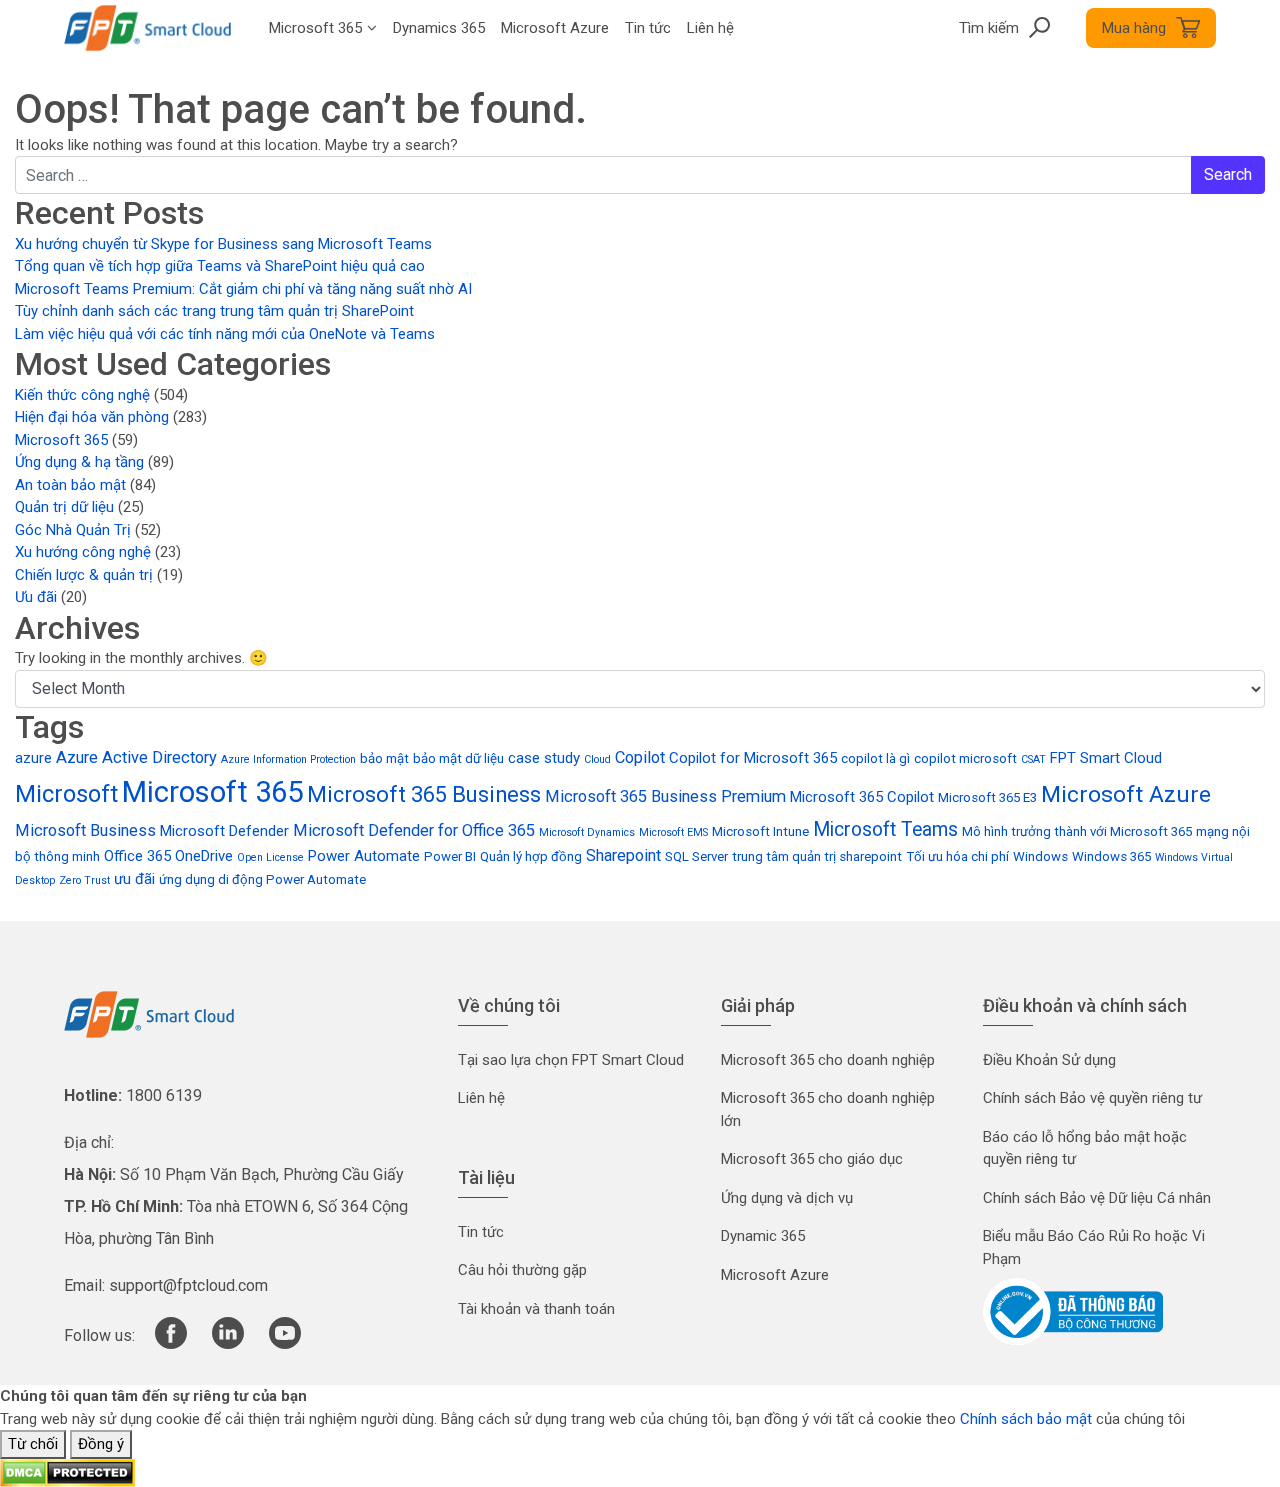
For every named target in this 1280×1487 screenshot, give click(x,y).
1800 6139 (164, 1095)
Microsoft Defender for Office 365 (414, 830)
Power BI (450, 856)
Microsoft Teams (885, 829)
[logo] (149, 1013)
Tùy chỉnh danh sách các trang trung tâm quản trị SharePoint (214, 311)
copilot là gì (875, 758)
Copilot (640, 757)
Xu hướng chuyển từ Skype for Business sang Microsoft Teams (223, 244)
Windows (1040, 856)
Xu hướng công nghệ (83, 552)
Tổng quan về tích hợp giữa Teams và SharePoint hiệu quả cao (220, 266)
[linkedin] (228, 1344)
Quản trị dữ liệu (64, 507)
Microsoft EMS (673, 832)
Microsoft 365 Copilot (862, 797)
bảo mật (384, 758)
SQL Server (696, 856)
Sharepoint (623, 855)
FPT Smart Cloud (1106, 758)
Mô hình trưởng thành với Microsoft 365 (1077, 831)
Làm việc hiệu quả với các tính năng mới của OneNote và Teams (225, 334)
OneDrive (204, 856)
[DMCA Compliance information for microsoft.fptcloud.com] (67, 1472)
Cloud (597, 759)
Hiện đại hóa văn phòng (92, 417)
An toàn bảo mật (70, 485)
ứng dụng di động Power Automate (262, 879)
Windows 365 (1111, 856)
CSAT (1033, 759)
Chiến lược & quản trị (84, 575)
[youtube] (285, 1344)
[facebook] (171, 1344)
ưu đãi (134, 879)
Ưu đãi (36, 597)
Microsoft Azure (1126, 794)
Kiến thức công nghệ (82, 395)
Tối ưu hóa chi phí (957, 856)
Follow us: (99, 1335)
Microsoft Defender (224, 831)
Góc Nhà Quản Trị (73, 530)
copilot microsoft (965, 758)
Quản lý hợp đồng (531, 856)
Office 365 (137, 856)
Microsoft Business (85, 830)
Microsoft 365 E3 (987, 797)
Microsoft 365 (61, 440)
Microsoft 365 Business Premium (665, 796)
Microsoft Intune (760, 831)
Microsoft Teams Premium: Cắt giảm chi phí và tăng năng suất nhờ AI (243, 289)
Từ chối (33, 1444)
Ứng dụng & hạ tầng (79, 462)
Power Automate (364, 856)
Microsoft (66, 794)
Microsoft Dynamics (587, 832)
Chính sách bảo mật (1026, 1419)
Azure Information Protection (288, 759)
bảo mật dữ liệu (458, 758)
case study (544, 758)
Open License (270, 857)
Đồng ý (101, 1444)
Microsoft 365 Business (424, 794)
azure (33, 758)
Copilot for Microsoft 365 (753, 758)
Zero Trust (84, 880)
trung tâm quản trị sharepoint (817, 856)
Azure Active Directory (136, 757)
